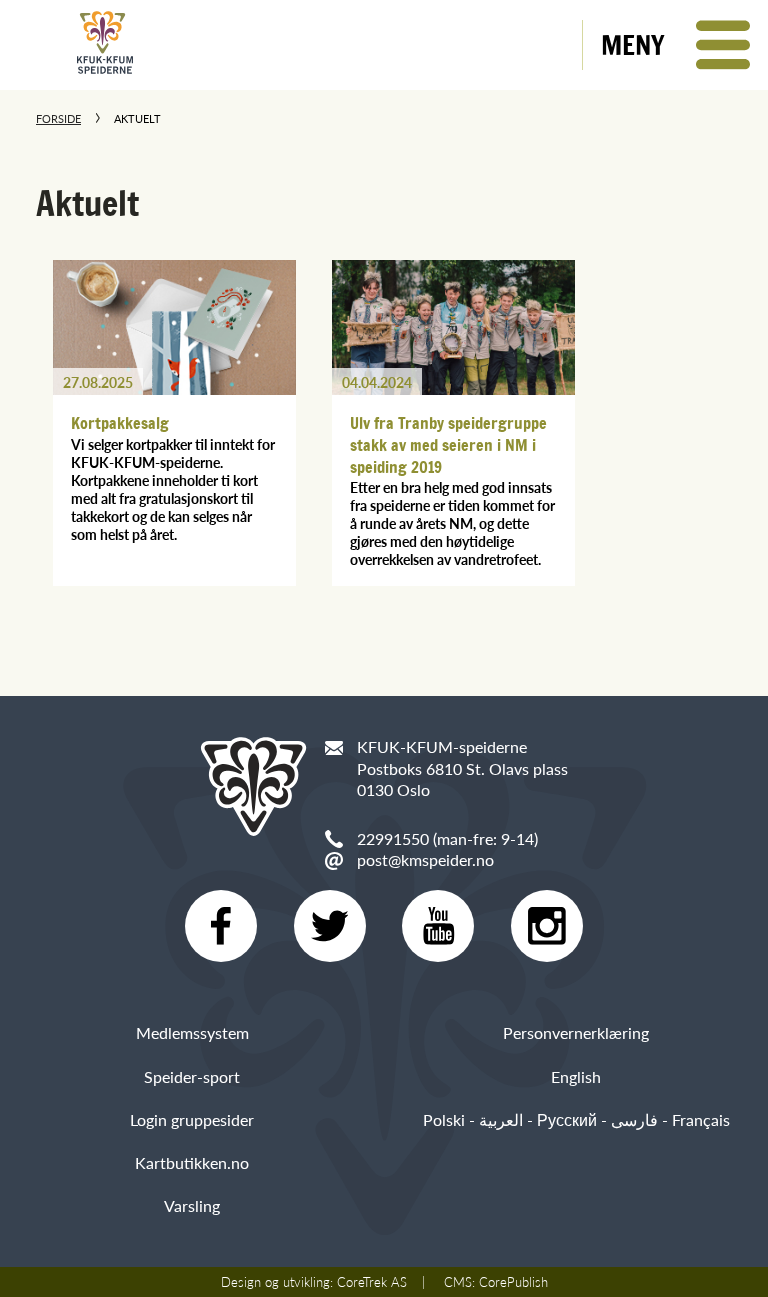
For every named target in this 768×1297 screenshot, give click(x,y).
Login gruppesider (192, 1119)
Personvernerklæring (576, 1032)
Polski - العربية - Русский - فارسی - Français (576, 1119)
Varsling (192, 1205)
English (576, 1076)
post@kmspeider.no (425, 859)
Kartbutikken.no (192, 1162)
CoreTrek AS (372, 1282)
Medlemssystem (192, 1032)
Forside (58, 118)
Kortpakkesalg (120, 423)
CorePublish (513, 1282)
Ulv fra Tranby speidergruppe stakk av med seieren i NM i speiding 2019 (448, 444)
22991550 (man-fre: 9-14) (447, 838)
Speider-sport (192, 1076)
